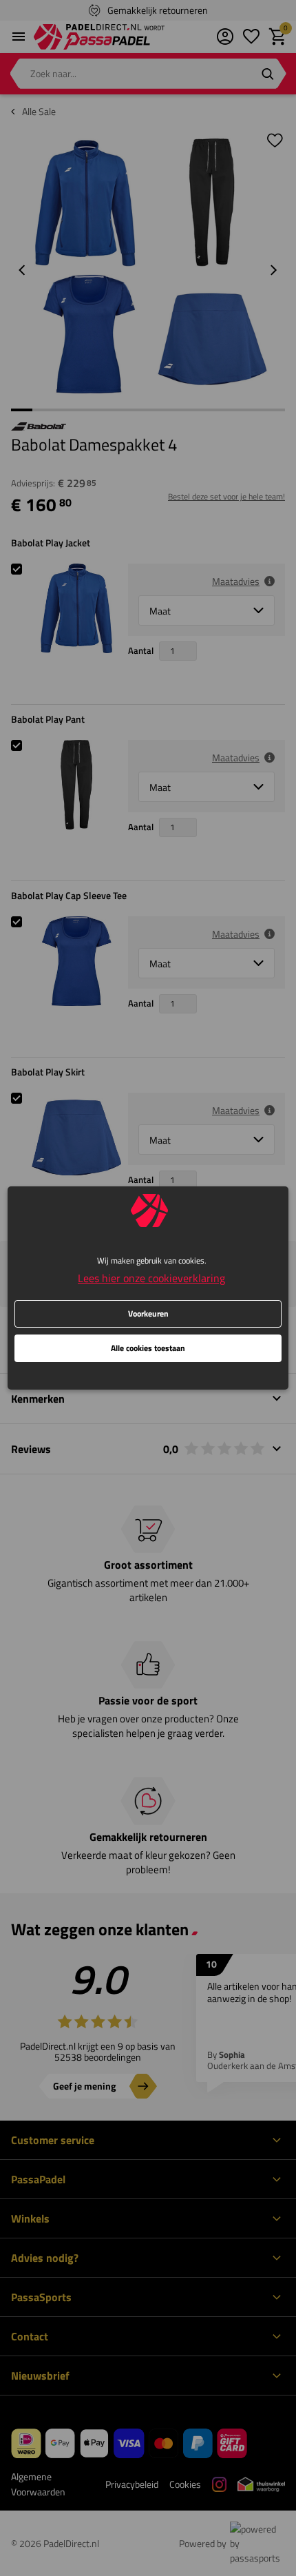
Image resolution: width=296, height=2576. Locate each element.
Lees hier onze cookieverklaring (151, 1278)
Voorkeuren (148, 1313)
